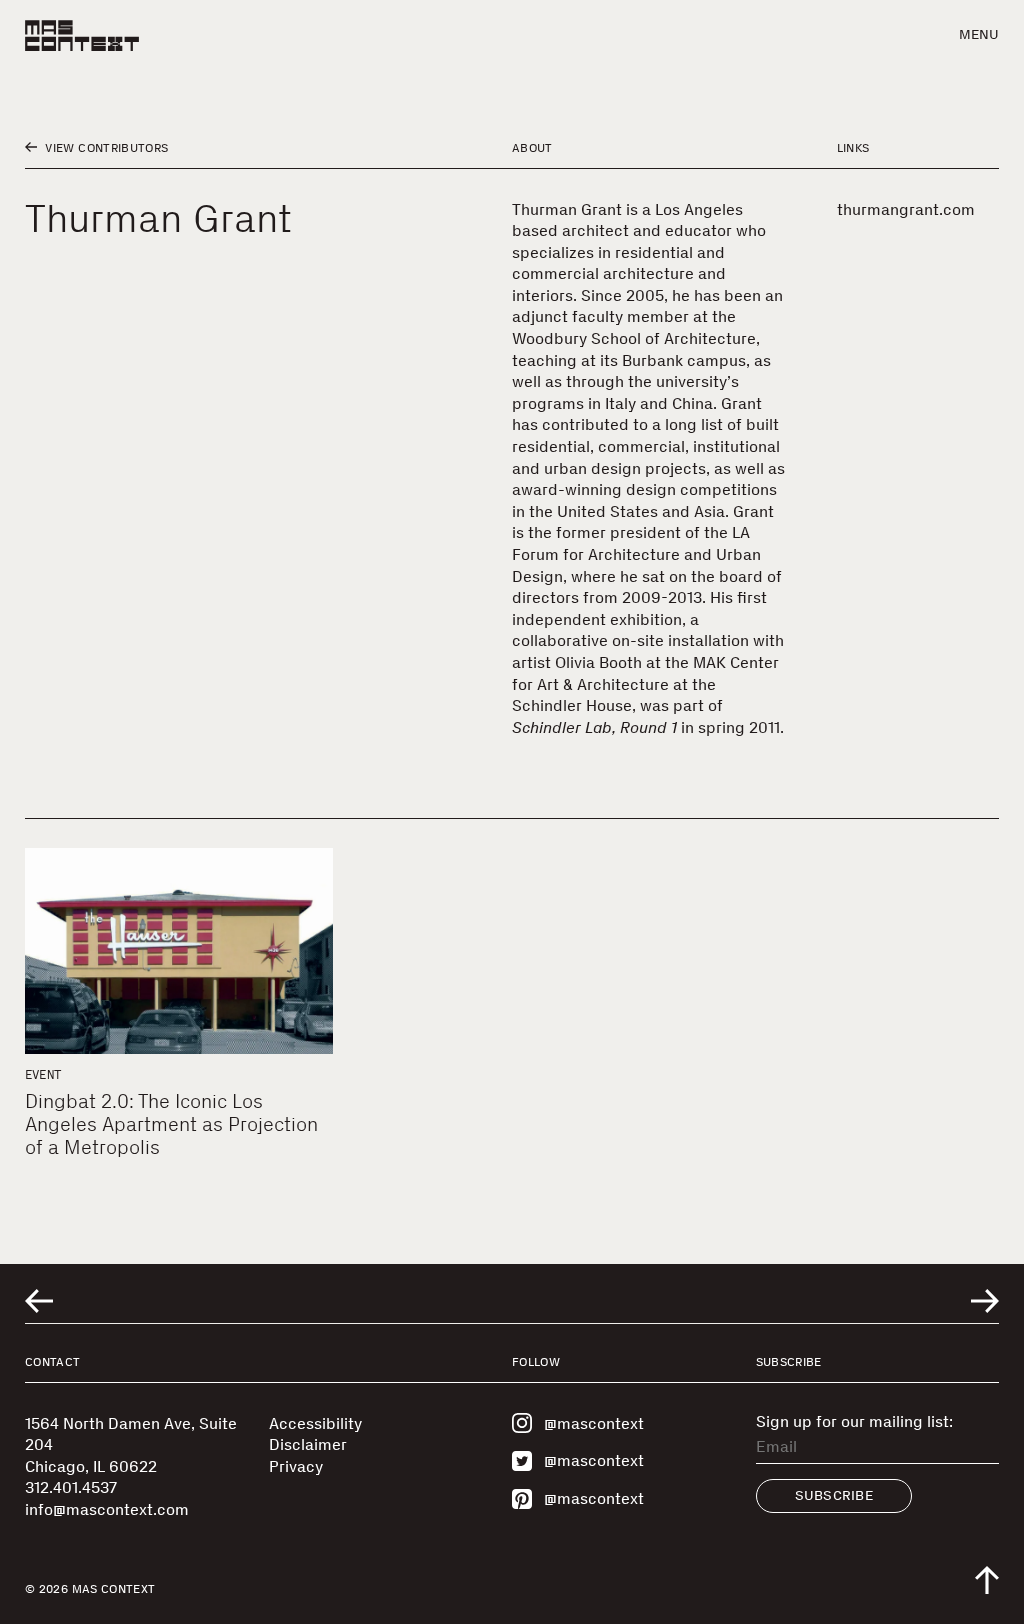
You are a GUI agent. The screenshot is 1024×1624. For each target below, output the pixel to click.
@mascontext (594, 1423)
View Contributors (105, 148)
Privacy (296, 1466)
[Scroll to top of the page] (987, 1580)
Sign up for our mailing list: (854, 1422)
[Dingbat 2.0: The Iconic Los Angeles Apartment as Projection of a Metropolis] (179, 950)
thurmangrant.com (906, 209)
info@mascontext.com (107, 1509)
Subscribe (834, 1495)
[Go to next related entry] (985, 1301)
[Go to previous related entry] (39, 1301)
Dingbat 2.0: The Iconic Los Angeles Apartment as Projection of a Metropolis (171, 1124)
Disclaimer (308, 1444)
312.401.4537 (71, 1487)
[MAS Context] (82, 35)
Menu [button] (979, 34)
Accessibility (315, 1423)
